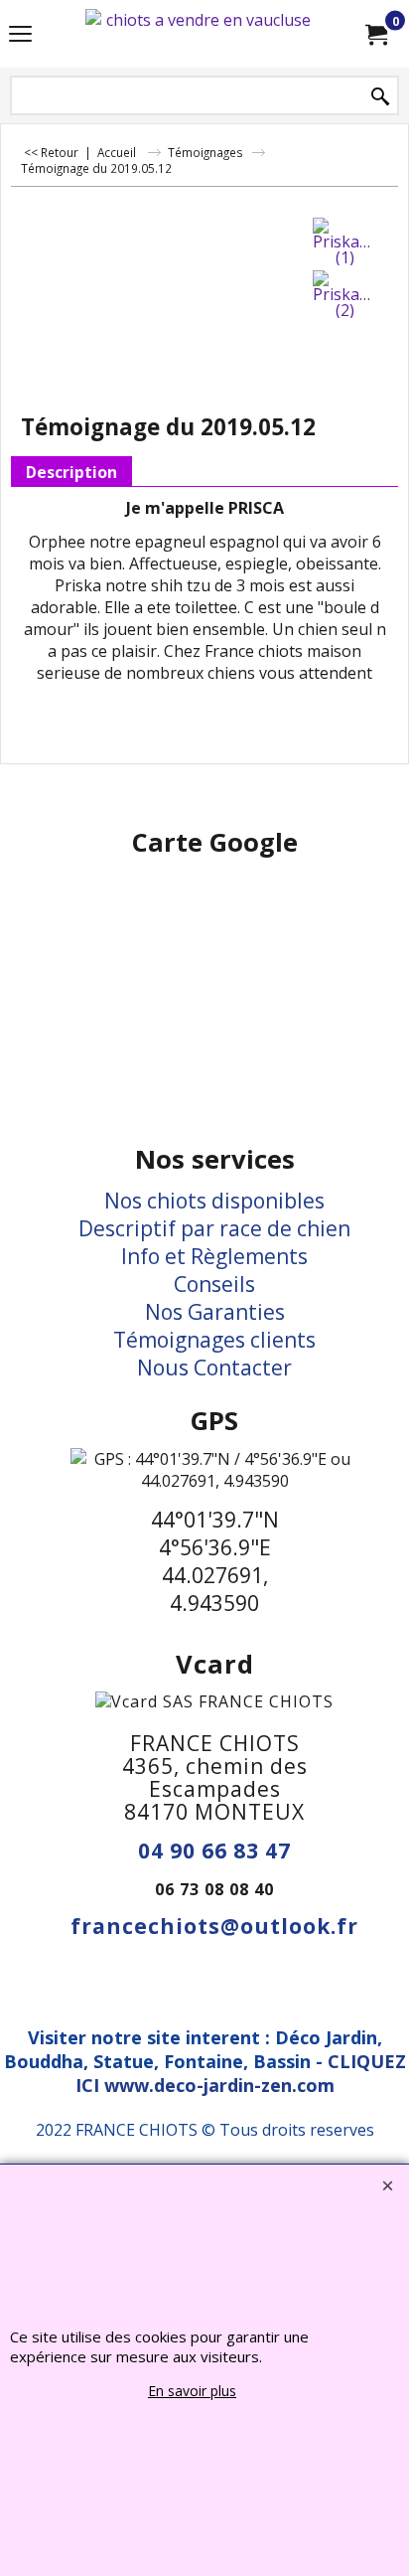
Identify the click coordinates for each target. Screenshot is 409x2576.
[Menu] (20, 36)
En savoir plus (192, 2391)
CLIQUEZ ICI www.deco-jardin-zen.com (241, 2073)
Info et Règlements (214, 1256)
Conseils (214, 1284)
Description (71, 472)
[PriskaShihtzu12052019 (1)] (346, 241)
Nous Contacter (214, 1368)
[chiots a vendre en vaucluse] (201, 34)
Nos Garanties (215, 1312)
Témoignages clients (214, 1340)
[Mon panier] (375, 34)
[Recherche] (380, 97)
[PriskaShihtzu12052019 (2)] (346, 294)
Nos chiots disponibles (214, 1201)
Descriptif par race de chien (214, 1228)
